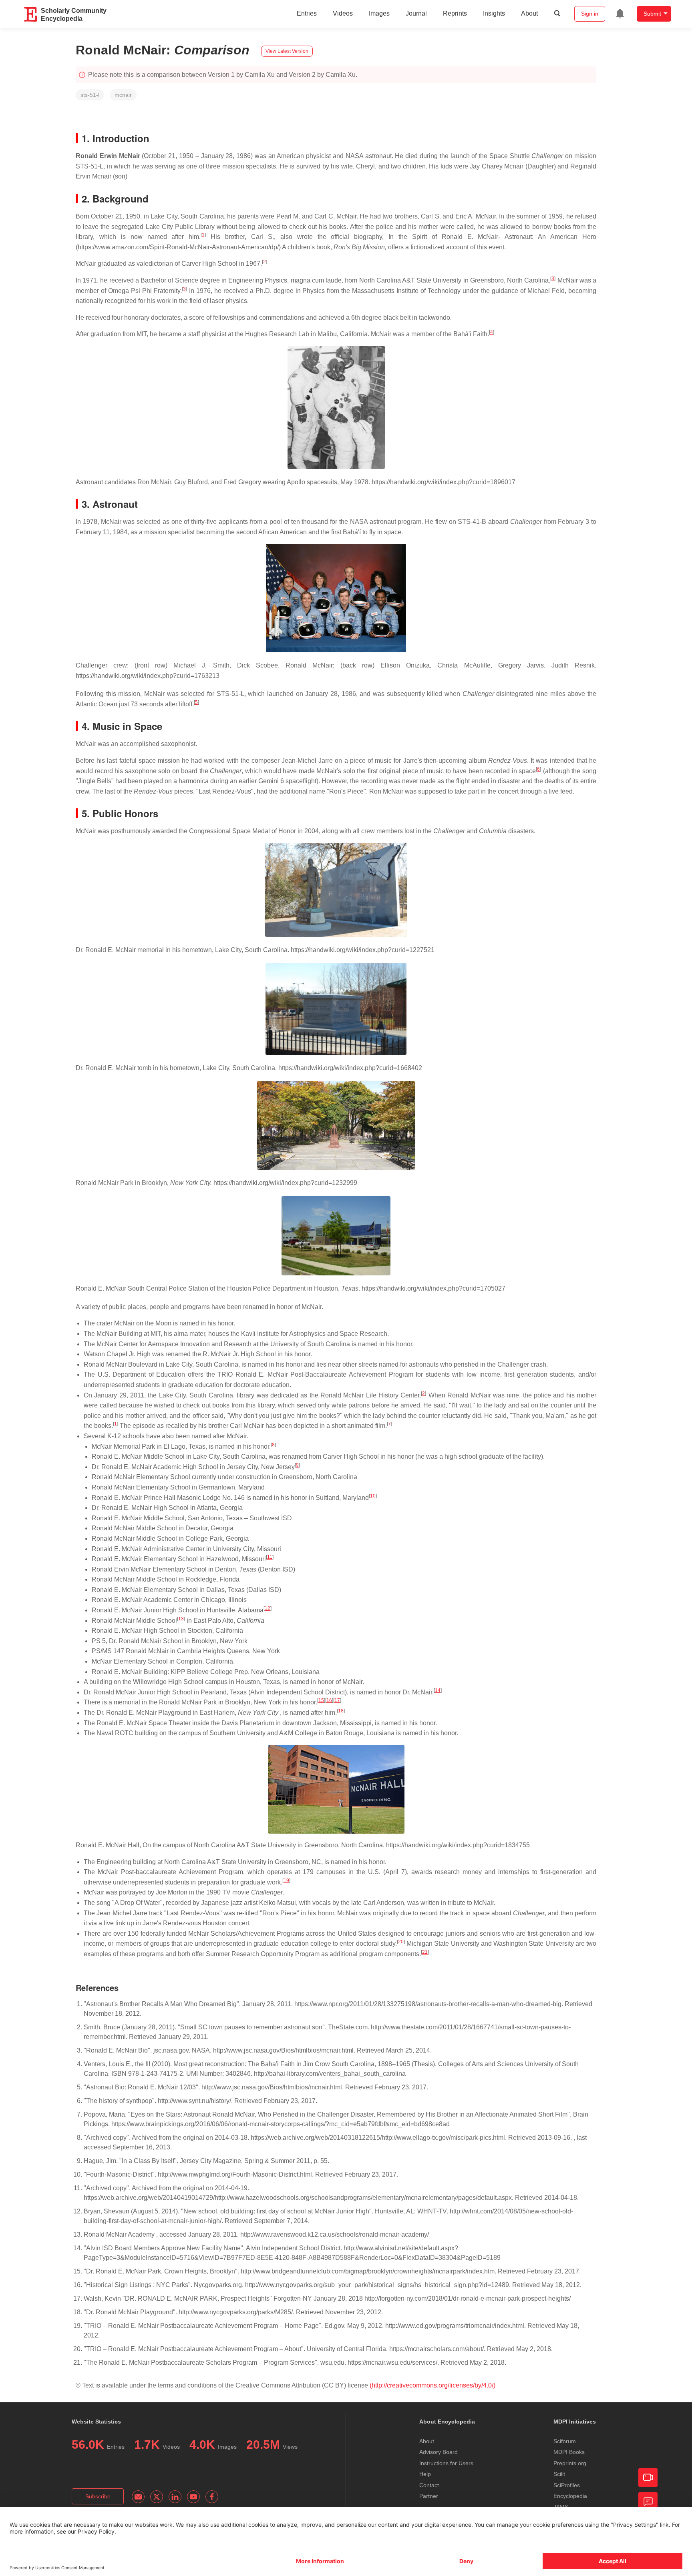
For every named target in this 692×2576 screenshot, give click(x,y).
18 (341, 1711)
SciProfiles (567, 2485)
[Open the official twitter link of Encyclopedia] (157, 2497)
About (529, 13)
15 (321, 1700)
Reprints (455, 13)
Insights (494, 13)
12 (268, 1608)
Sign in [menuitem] (590, 14)
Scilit (559, 2474)
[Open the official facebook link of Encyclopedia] (212, 2497)
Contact (429, 2485)
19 (286, 1880)
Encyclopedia (570, 2496)
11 (270, 1557)
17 (337, 1700)
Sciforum (565, 2441)
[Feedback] (648, 2502)
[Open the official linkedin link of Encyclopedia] (175, 2497)
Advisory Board (439, 2452)
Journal (416, 13)
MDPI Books (569, 2452)
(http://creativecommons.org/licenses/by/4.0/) (432, 2385)
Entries (307, 13)
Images (379, 13)
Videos (343, 13)
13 (181, 1619)
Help (425, 2474)
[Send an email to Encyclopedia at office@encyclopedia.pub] (138, 2497)
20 (401, 1942)
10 (373, 1496)
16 (329, 1700)
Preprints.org (570, 2463)
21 (425, 1952)
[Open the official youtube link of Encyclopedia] (193, 2497)
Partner (429, 2496)
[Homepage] (31, 14)
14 (438, 1690)
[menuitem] (620, 14)
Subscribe (98, 2496)
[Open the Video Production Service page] (648, 2478)
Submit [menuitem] (652, 14)
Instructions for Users (446, 2463)
